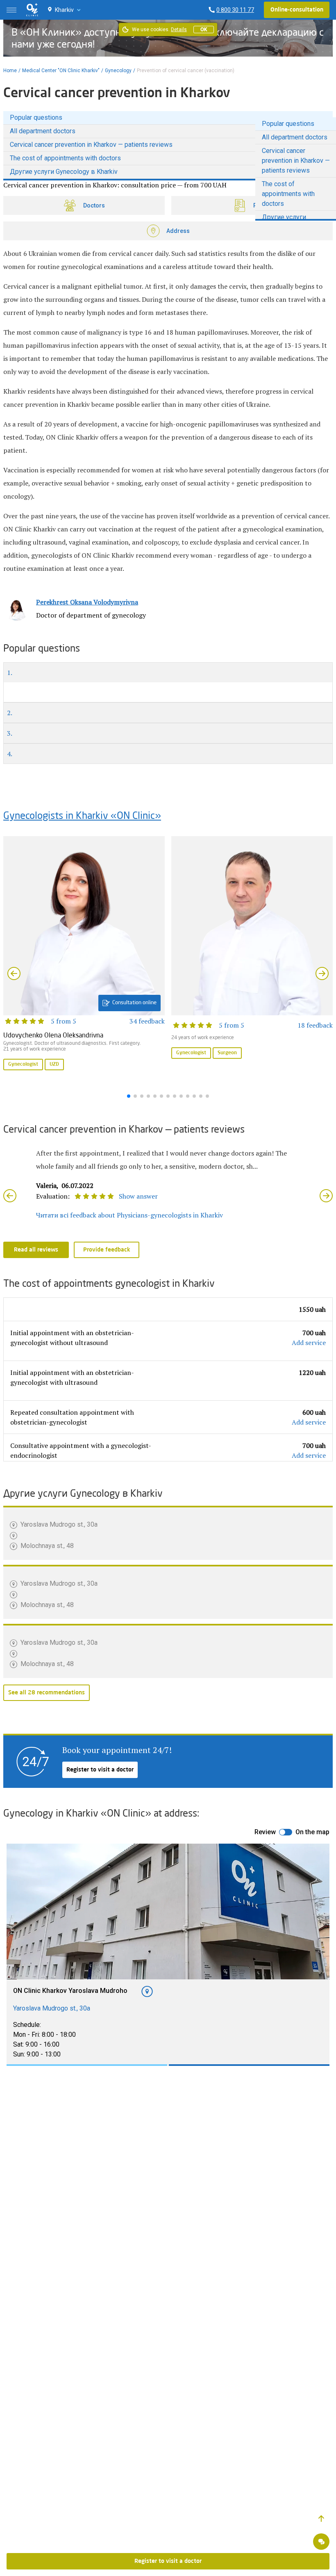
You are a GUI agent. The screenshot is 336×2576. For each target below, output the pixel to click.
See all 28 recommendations (47, 1693)
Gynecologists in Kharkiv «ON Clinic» (82, 816)
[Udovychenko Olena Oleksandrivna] (84, 954)
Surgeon (227, 1053)
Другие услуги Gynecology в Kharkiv (64, 172)
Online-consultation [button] (297, 10)
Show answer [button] (138, 1196)
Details (179, 30)
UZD (54, 1065)
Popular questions (36, 117)
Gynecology (118, 71)
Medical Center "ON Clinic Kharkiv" (61, 71)
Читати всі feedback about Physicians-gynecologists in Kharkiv (129, 1215)
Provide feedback (107, 1250)
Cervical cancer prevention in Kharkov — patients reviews (91, 145)
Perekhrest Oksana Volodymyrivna (87, 602)
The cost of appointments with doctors (65, 158)
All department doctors (43, 131)
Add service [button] (309, 1343)
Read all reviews (36, 1250)
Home (10, 71)
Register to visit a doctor (100, 1770)
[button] (321, 2519)
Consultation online (134, 1003)
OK (204, 30)
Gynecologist (23, 1065)
